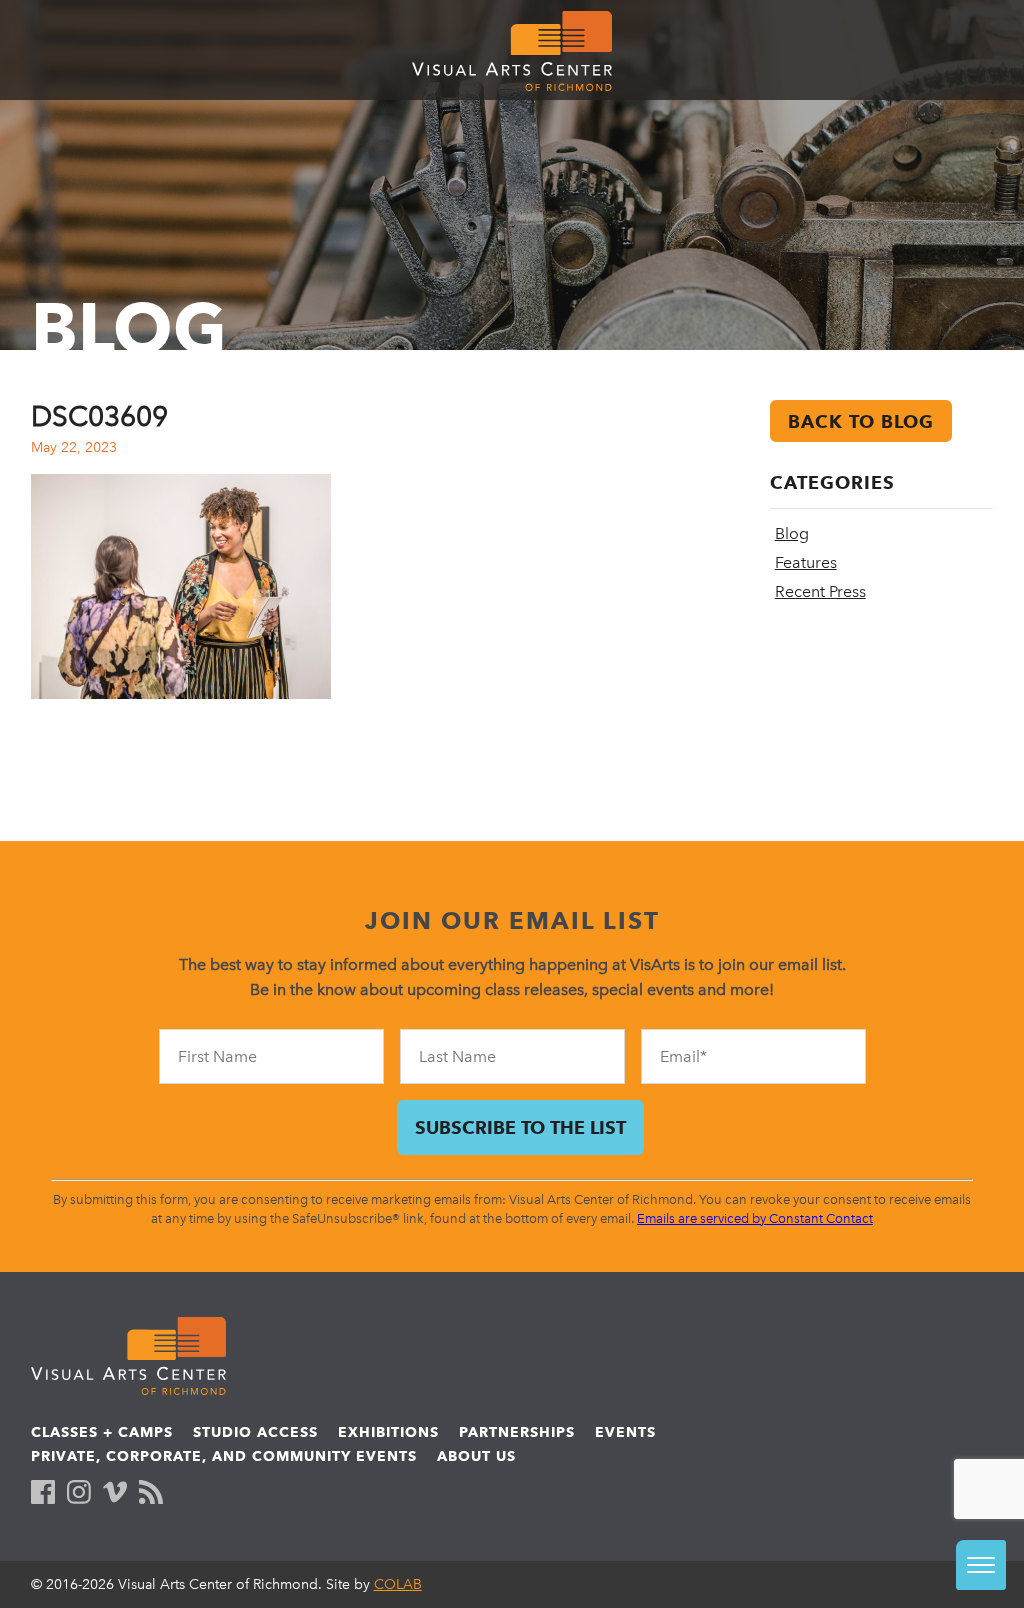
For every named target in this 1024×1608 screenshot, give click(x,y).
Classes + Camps (102, 1432)
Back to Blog (861, 421)
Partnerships (517, 1432)
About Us (476, 1456)
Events (625, 1432)
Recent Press (820, 591)
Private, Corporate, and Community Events (224, 1456)
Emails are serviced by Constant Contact (755, 1218)
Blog (792, 533)
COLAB (398, 1584)
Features (806, 562)
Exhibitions (388, 1432)
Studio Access (255, 1432)
